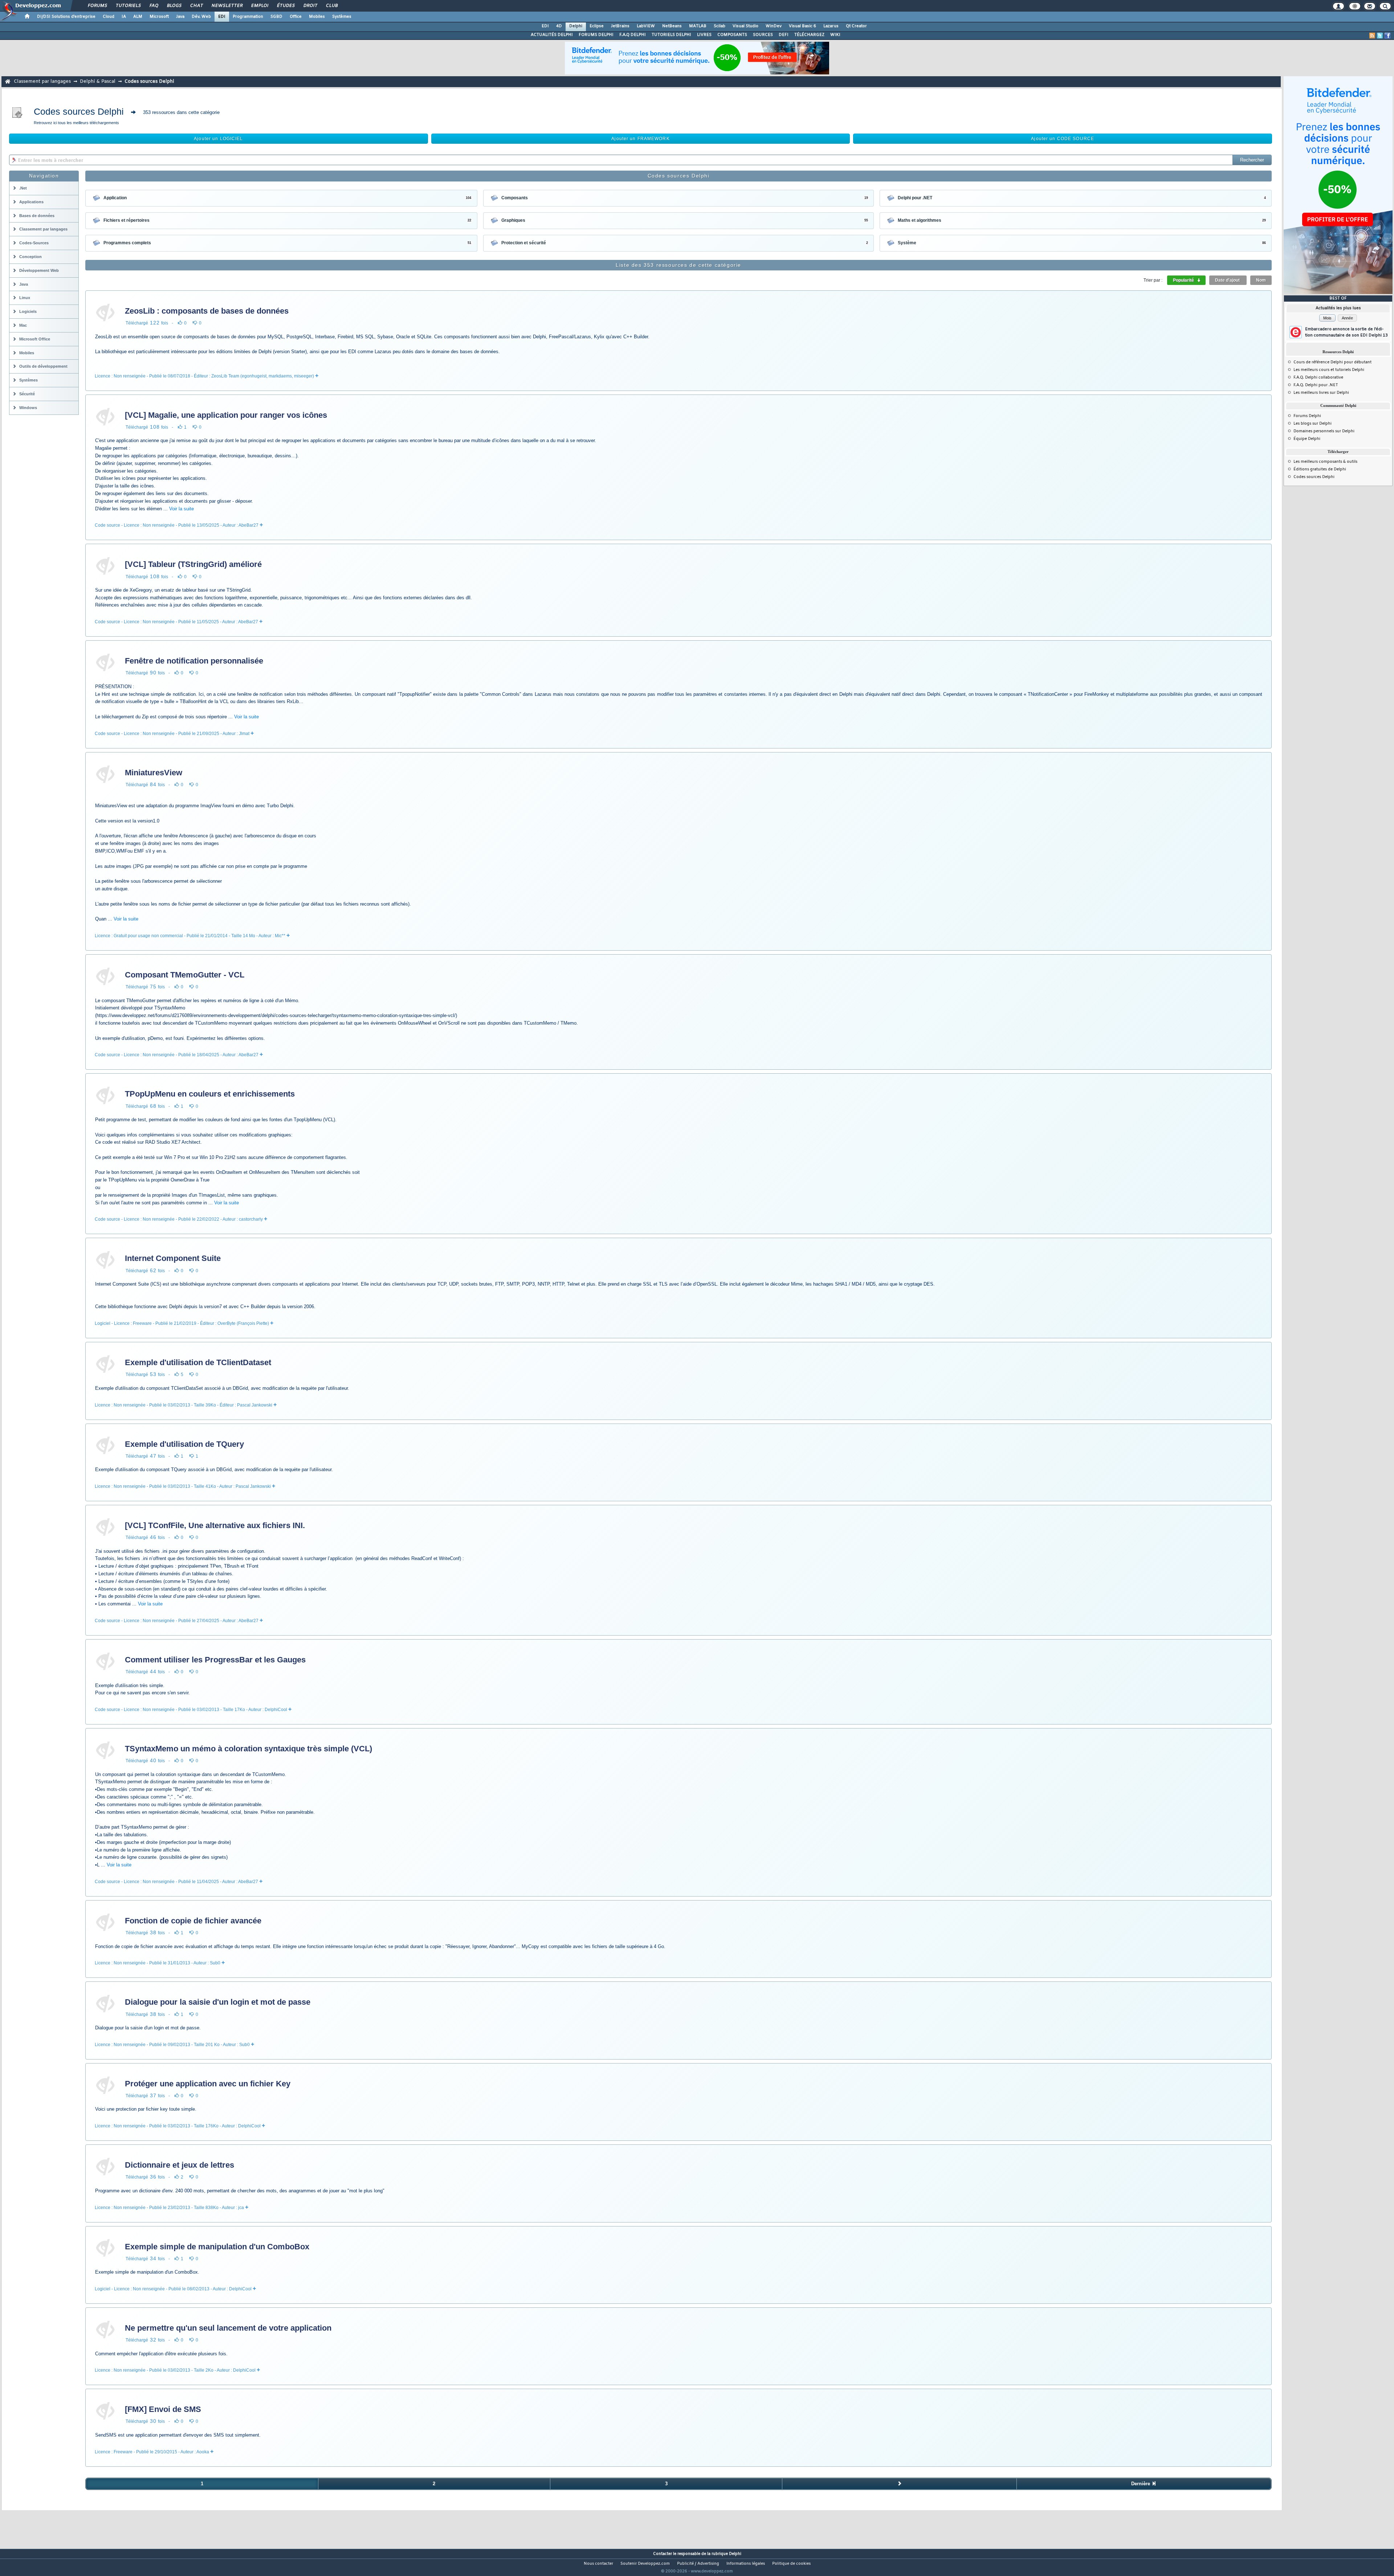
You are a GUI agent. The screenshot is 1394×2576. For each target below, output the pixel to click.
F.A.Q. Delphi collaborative (1318, 377)
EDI (222, 17)
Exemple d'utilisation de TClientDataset (198, 1362)
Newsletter (227, 6)
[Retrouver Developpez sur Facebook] (1387, 36)
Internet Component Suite (173, 1258)
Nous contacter (598, 2564)
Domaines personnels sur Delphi (1324, 431)
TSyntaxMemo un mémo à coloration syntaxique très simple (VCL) (248, 1749)
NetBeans (672, 26)
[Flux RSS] (1372, 36)
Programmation (248, 17)
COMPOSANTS (732, 35)
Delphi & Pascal (98, 81)
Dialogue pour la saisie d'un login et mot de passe (218, 2002)
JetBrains (620, 26)
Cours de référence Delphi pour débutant (1332, 362)
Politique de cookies (791, 2564)
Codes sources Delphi (1314, 477)
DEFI (784, 35)
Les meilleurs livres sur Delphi (1321, 393)
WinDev (774, 26)
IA (124, 17)
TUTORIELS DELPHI (671, 35)
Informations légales (746, 2564)
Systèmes (342, 17)
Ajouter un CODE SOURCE (1063, 139)
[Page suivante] (899, 2484)
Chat (196, 6)
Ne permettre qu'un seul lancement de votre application (228, 2328)
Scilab (720, 26)
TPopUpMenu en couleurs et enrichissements (210, 1094)
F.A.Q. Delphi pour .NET (1316, 385)
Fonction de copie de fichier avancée (193, 1921)
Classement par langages (42, 81)
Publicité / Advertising (698, 2564)
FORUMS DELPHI (596, 35)
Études (286, 6)
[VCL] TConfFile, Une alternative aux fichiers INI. (215, 1525)
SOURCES (763, 35)
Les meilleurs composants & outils (1325, 462)
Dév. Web (201, 17)
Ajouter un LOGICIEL (218, 139)
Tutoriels (128, 6)
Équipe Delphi (1307, 439)
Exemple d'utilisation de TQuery (184, 1444)
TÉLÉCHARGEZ (809, 35)
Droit (310, 6)
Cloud (109, 17)
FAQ (154, 6)
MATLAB (698, 26)
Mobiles (317, 17)
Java (180, 17)
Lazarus (831, 26)
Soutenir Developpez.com (645, 2564)
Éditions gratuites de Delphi (1320, 469)
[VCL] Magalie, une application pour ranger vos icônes (226, 415)
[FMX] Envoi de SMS (163, 2409)
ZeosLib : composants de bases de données (207, 311)
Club (331, 6)
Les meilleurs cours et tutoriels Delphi (1329, 370)
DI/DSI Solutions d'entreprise (66, 17)
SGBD (276, 17)
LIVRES (704, 35)
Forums (97, 6)
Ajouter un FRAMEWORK (640, 139)
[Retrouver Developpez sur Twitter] (1380, 36)
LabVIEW (646, 26)
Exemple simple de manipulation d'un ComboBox (217, 2247)
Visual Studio (745, 26)
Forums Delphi (1307, 416)
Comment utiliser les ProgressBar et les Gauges (215, 1660)
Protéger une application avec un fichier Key (208, 2084)
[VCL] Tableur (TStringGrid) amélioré (193, 564)
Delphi (576, 26)
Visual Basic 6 (802, 26)
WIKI (835, 35)
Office (296, 17)
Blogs (174, 6)
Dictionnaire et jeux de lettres (180, 2165)
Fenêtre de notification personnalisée (194, 661)
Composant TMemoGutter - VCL (185, 975)
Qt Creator (856, 26)
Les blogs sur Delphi (1313, 424)
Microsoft (159, 17)
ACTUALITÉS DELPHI (552, 35)
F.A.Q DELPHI (633, 35)
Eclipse (597, 26)
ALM (138, 17)
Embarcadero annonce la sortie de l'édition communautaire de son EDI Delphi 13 (1346, 332)
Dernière (1141, 2484)
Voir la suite (182, 509)
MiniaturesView (154, 773)
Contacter (663, 2554)
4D (559, 26)
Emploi (259, 6)
